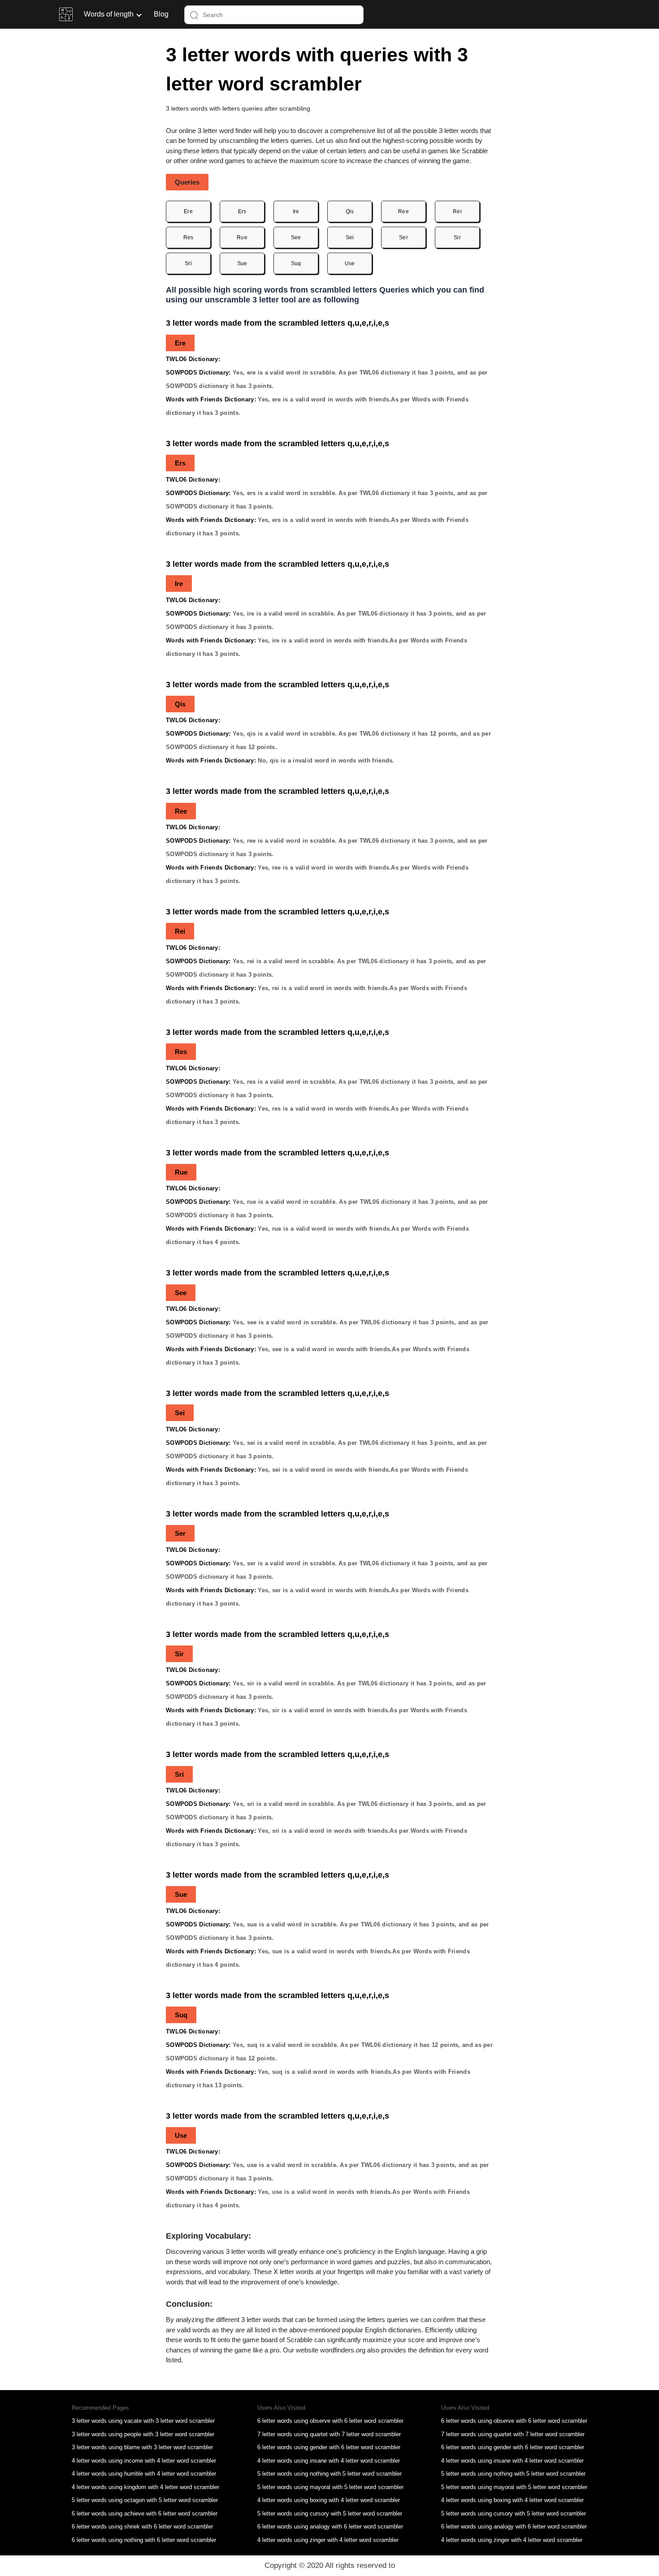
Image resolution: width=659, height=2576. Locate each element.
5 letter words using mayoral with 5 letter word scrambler (330, 2487)
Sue (242, 263)
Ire (296, 211)
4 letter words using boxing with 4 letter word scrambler (329, 2500)
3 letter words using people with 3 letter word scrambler (143, 2434)
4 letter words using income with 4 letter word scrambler (144, 2461)
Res (189, 237)
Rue (242, 237)
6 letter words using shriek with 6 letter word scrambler (142, 2526)
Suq (296, 263)
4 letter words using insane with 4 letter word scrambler (329, 2461)
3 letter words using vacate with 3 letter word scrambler (143, 2421)
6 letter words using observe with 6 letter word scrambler (330, 2421)
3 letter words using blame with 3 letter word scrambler (142, 2447)
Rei (457, 211)
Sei (350, 237)
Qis (350, 211)
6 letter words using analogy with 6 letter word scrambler (330, 2526)
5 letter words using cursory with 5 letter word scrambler (330, 2514)
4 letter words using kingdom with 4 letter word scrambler (145, 2487)
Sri (188, 263)
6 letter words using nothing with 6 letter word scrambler (144, 2540)
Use (350, 263)
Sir (457, 237)
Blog (161, 14)
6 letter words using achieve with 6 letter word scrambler (145, 2514)
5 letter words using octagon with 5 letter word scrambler (145, 2500)
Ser (403, 237)
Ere (188, 211)
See (296, 237)
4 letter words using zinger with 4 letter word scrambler (328, 2540)
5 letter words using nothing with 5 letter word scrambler (329, 2474)
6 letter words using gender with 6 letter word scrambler (329, 2447)
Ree (403, 211)
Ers (242, 211)
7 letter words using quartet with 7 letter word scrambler (329, 2434)
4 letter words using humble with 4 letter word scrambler (144, 2474)
